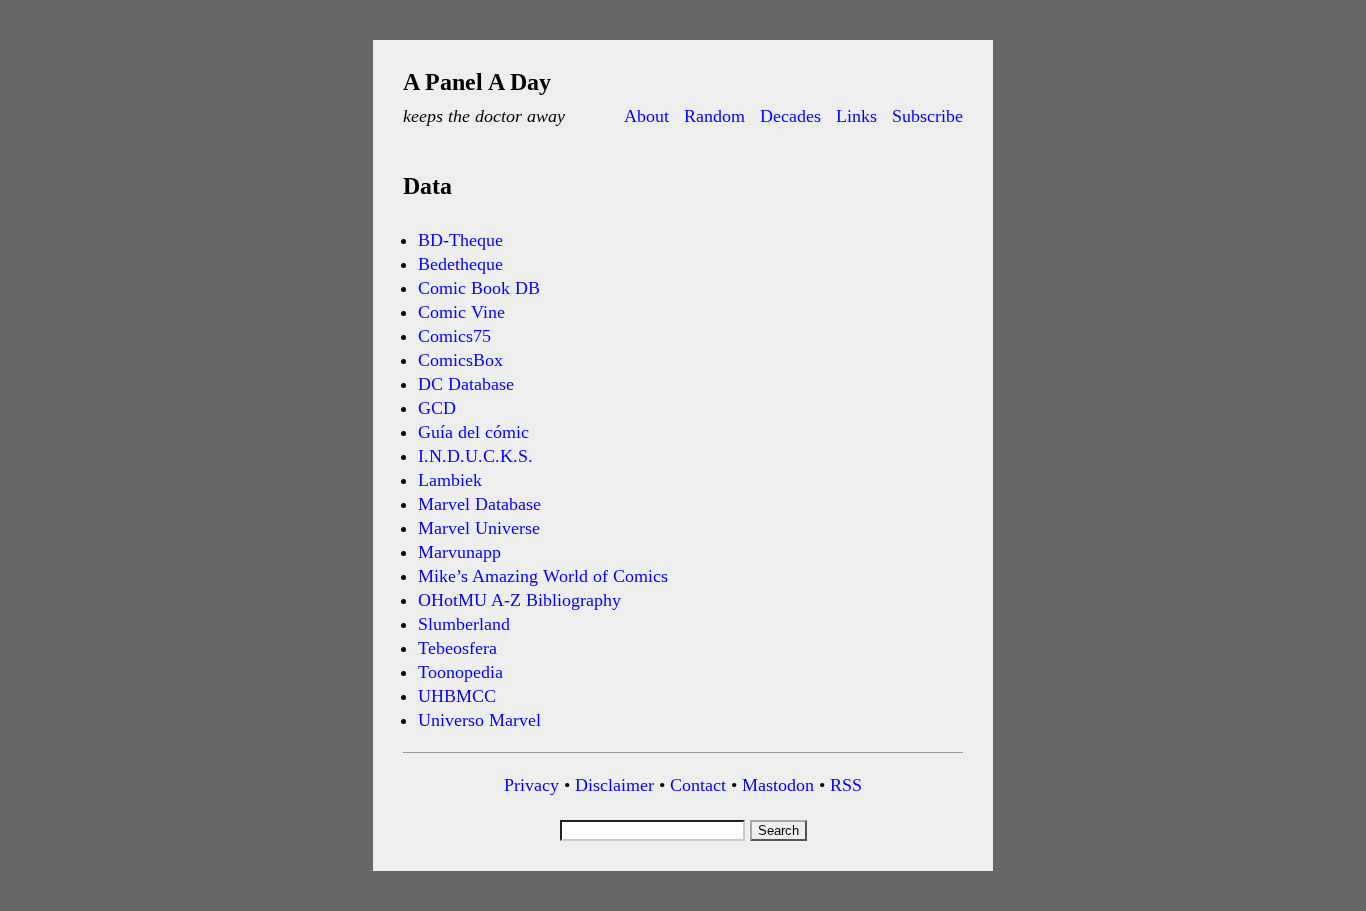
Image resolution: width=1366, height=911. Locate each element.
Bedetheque (460, 264)
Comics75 (454, 336)
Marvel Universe (479, 528)
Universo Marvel (479, 720)
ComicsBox (460, 360)
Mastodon (778, 785)
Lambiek (450, 480)
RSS (846, 785)
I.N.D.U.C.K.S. (475, 456)
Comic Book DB (479, 288)
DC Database (466, 384)
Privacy (531, 785)
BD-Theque (460, 240)
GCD (437, 408)
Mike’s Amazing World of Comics (543, 576)
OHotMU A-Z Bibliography (519, 600)
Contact (698, 785)
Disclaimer (614, 785)
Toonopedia (460, 672)
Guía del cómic (473, 432)
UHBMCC (457, 696)
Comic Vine (461, 312)
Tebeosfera (457, 648)
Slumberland (464, 624)
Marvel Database (479, 504)
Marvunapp (459, 552)
